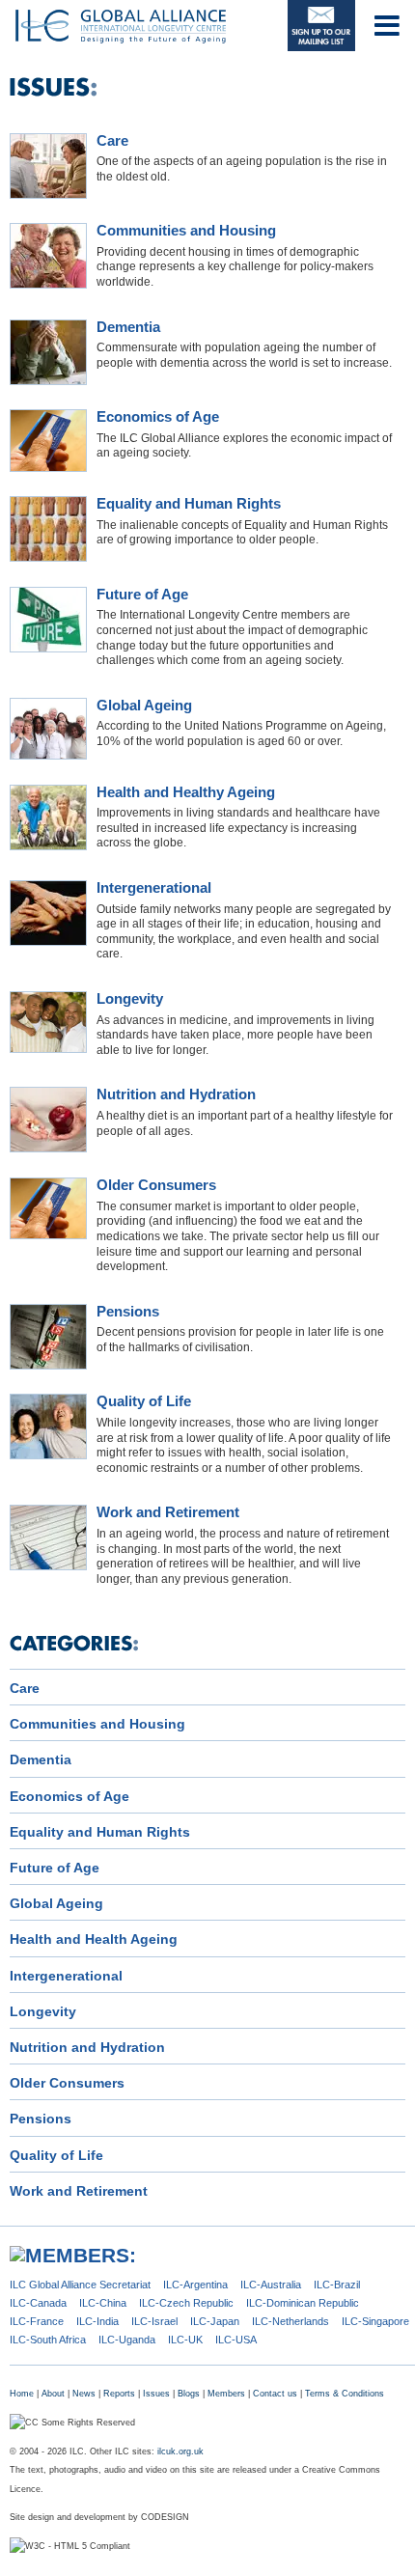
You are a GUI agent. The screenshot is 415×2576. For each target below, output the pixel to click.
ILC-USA (236, 2340)
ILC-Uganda (127, 2340)
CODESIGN (165, 2517)
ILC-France (37, 2321)
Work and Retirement (168, 1512)
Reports (119, 2394)
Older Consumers (156, 1185)
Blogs (189, 2394)
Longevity (130, 999)
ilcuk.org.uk (180, 2451)
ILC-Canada (38, 2303)
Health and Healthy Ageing (186, 792)
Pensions (128, 1312)
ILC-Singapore (375, 2321)
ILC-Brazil (337, 2285)
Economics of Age (158, 417)
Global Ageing (144, 706)
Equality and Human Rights (189, 504)
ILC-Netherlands (290, 2321)
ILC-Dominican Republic (303, 2303)
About (53, 2394)
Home (22, 2394)
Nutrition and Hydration (176, 1094)
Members (226, 2394)
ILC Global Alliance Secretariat (80, 2285)
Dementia (128, 327)
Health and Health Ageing (94, 1939)
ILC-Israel (154, 2321)
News (84, 2394)
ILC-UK (185, 2340)
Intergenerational (154, 888)
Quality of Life (144, 1401)
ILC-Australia (271, 2285)
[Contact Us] (321, 26)
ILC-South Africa (48, 2340)
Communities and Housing (186, 231)
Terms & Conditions (345, 2394)
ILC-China (103, 2303)
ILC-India (97, 2321)
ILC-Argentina (195, 2285)
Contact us (275, 2394)
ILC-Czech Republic (186, 2303)
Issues (156, 2394)
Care (112, 141)
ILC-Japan (215, 2321)
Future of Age (142, 595)
